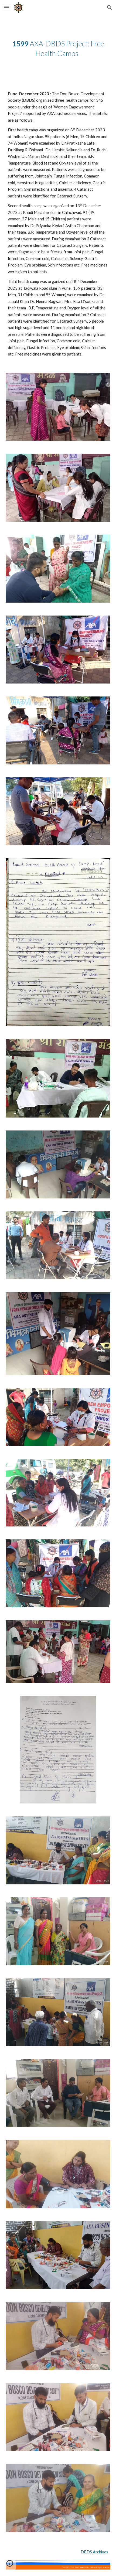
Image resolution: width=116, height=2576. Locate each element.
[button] (6, 7)
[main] (58, 49)
